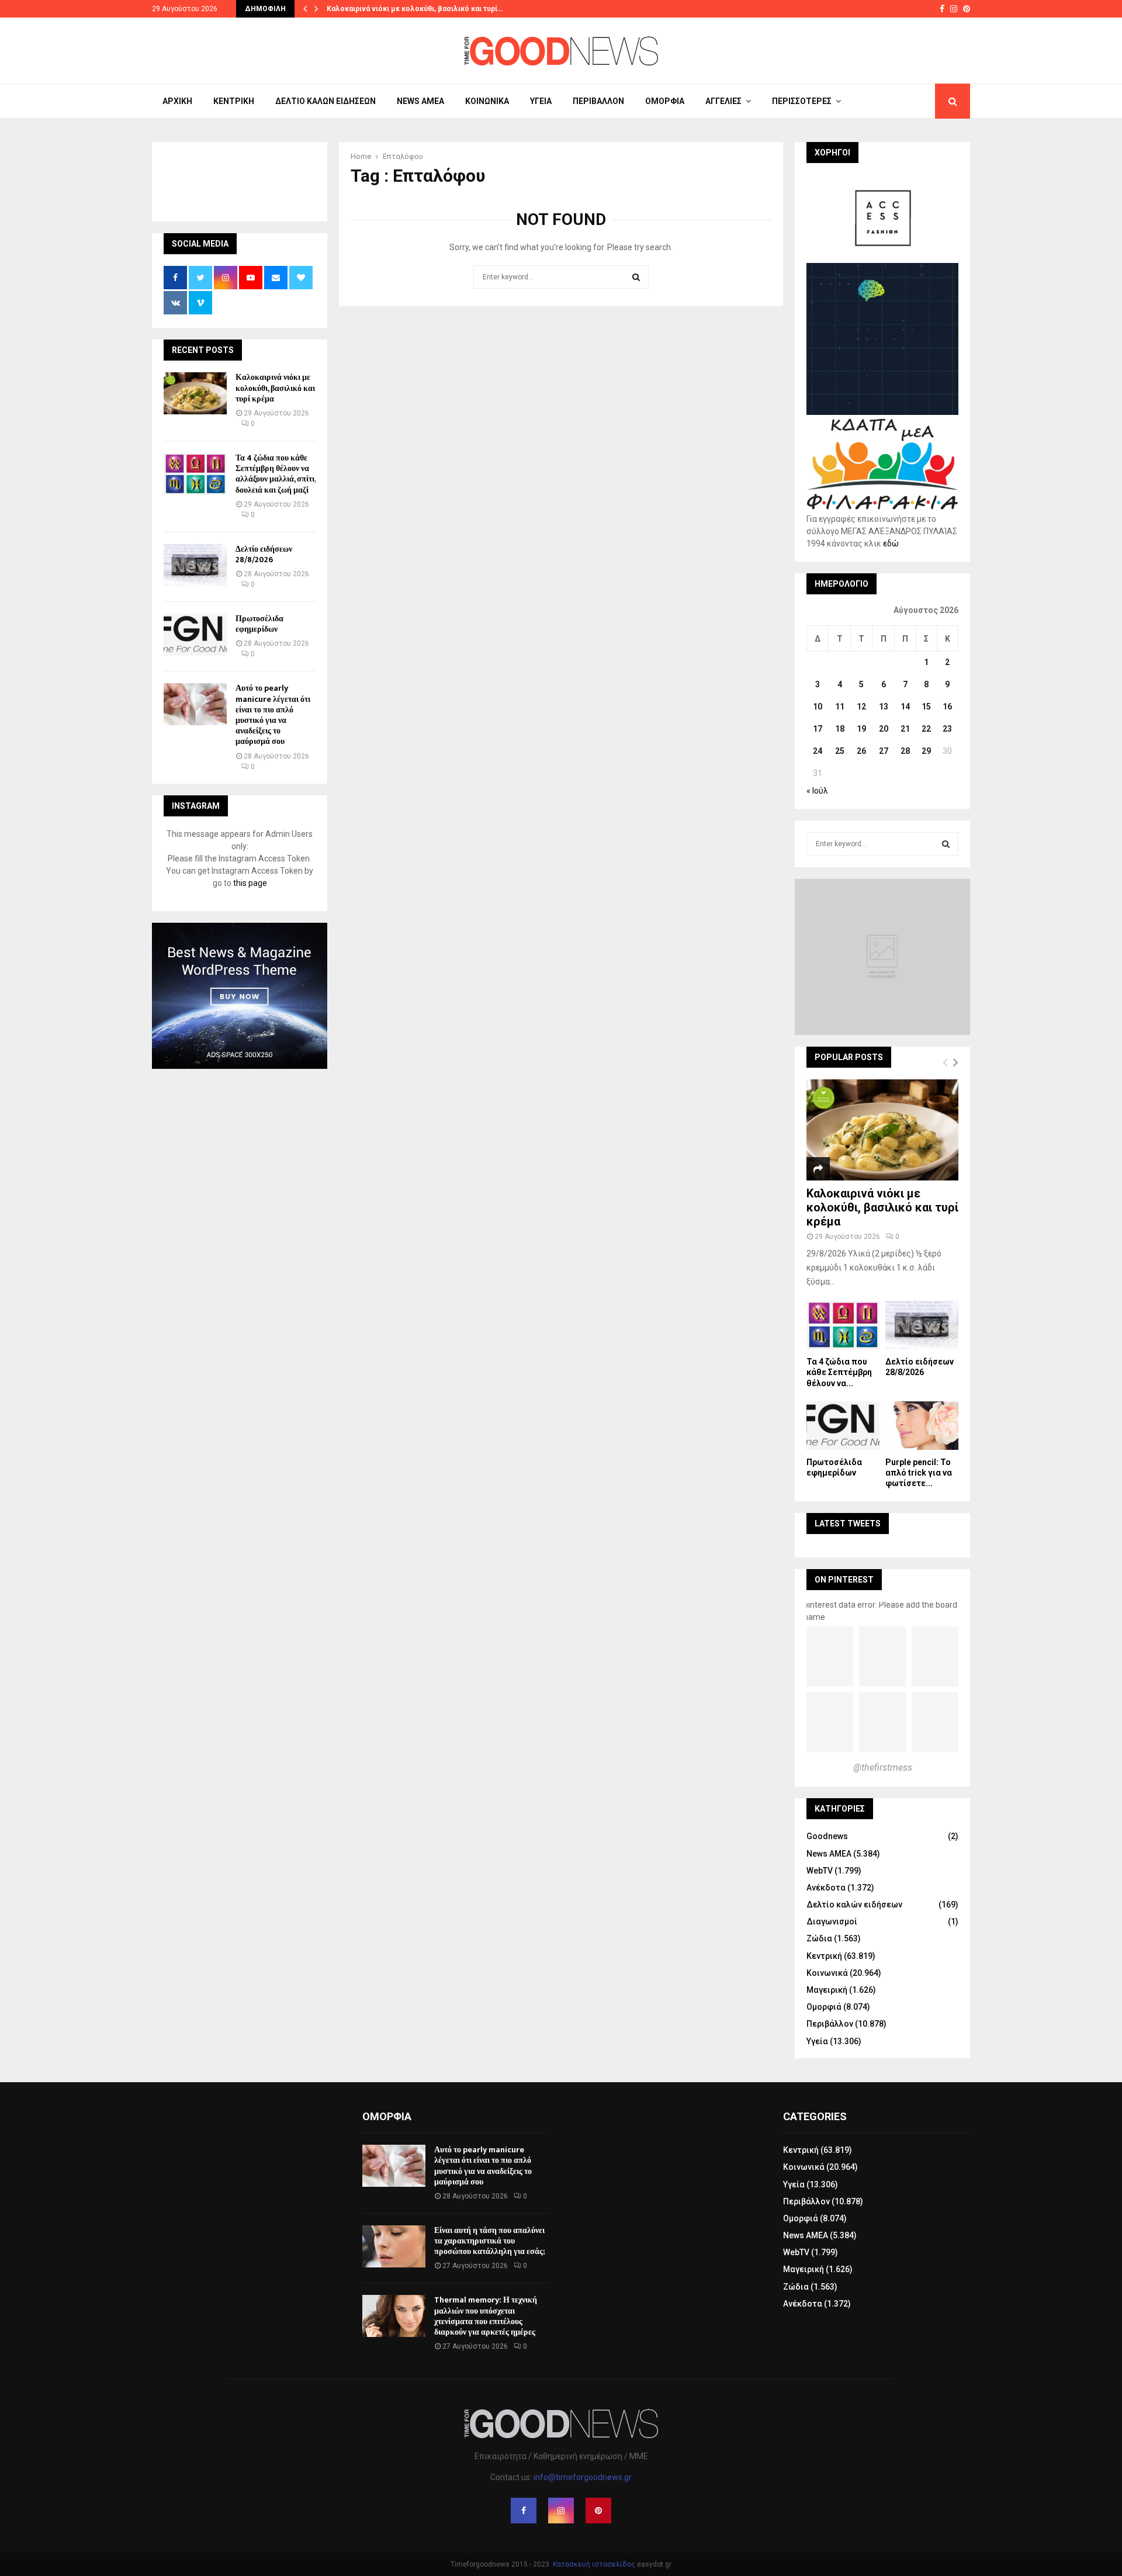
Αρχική (177, 101)
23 (947, 729)
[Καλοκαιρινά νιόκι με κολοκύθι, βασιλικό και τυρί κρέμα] (195, 393)
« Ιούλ (817, 791)
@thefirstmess (883, 1767)
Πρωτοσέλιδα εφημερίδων (259, 624)
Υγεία (541, 101)
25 (840, 751)
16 (947, 707)
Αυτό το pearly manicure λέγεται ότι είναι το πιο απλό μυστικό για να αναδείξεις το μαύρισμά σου (273, 715)
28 (905, 751)
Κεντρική (234, 101)
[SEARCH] (946, 844)
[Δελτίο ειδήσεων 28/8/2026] (195, 565)
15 (926, 707)
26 (861, 751)
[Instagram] (561, 2511)
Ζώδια (819, 1938)
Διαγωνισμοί (832, 1921)
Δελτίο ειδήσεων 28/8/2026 (264, 554)
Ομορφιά (665, 101)
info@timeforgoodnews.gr (583, 2477)
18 (840, 729)
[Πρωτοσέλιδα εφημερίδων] (195, 635)
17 (818, 729)
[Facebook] (524, 2511)
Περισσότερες (802, 101)
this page (250, 883)
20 (884, 729)
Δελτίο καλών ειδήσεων (325, 101)
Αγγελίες (723, 101)
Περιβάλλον (598, 101)
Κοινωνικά (487, 101)
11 (840, 707)
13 (884, 707)
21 (905, 729)
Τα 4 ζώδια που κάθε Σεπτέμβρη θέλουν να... (839, 1372)
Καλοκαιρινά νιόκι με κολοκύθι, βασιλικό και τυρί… (415, 9)
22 (926, 729)
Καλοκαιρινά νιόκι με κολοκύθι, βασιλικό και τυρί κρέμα (275, 388)
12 (861, 707)
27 (884, 751)
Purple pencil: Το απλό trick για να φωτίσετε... (919, 1473)
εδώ (891, 543)
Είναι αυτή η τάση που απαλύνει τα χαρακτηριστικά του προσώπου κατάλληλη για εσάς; (489, 2241)
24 (818, 751)
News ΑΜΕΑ (420, 101)
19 (861, 729)
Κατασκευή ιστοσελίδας (594, 2564)
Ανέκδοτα (826, 1888)
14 (905, 707)
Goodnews (827, 1836)
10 (818, 707)
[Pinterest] (598, 2511)
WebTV (820, 1871)
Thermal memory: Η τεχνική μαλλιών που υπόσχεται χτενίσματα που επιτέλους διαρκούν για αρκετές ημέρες (486, 2316)
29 (926, 751)
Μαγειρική (827, 1990)
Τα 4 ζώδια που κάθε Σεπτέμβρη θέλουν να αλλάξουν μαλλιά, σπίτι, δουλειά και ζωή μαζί (276, 474)
